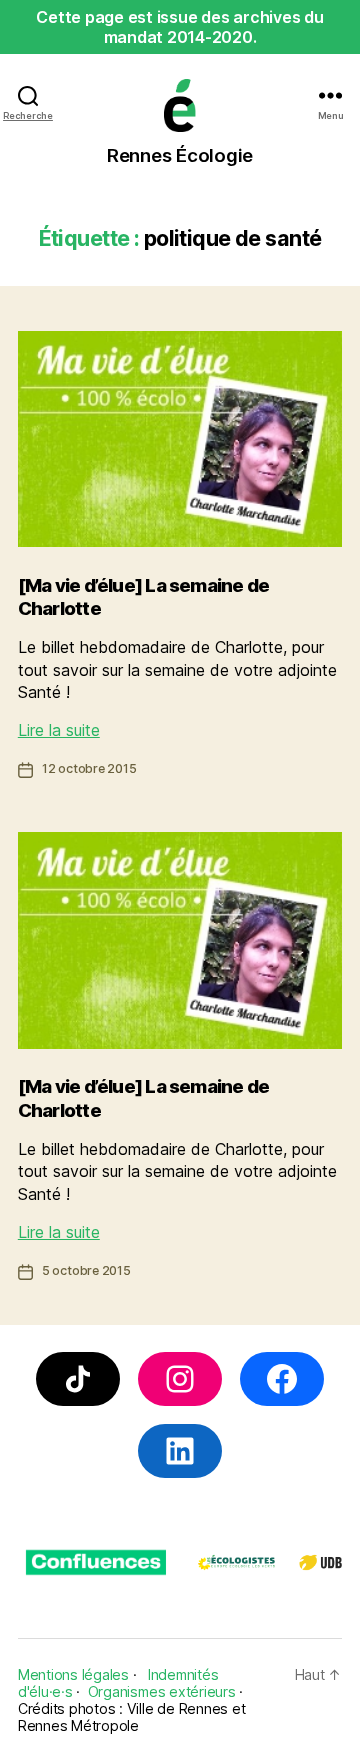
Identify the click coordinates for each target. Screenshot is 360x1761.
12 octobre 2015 (89, 768)
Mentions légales (73, 1674)
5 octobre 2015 (86, 1270)
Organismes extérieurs (162, 1691)
